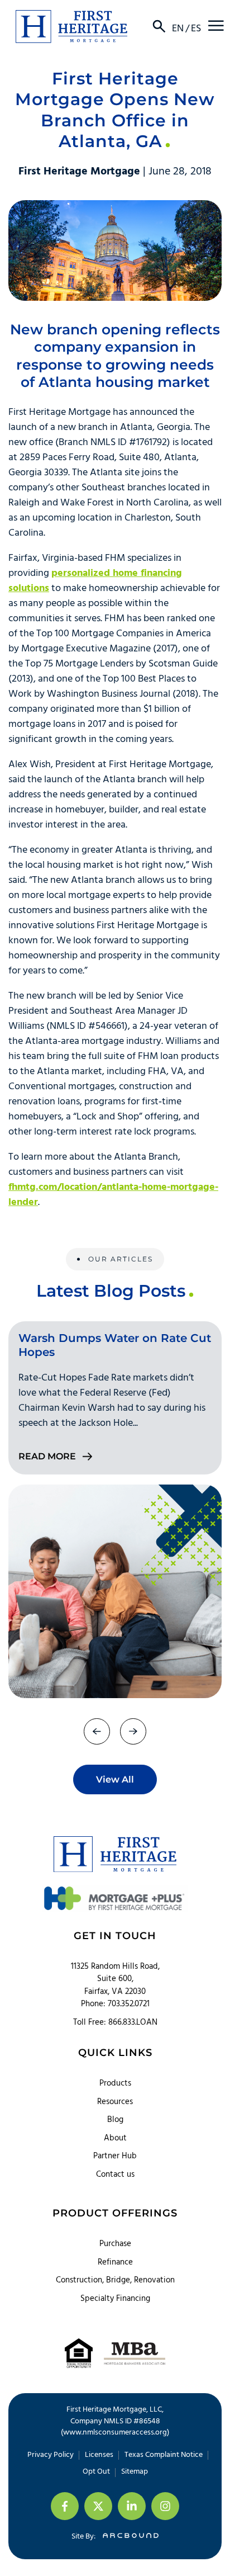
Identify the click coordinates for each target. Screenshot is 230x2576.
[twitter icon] (98, 2506)
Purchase (115, 2244)
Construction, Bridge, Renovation (115, 2280)
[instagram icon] (165, 2506)
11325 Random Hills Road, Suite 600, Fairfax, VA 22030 (115, 1979)
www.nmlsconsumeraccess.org (115, 2433)
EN (178, 29)
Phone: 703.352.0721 (115, 2004)
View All (115, 1779)
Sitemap (135, 2472)
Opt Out (96, 2472)
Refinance (115, 2262)
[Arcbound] (128, 2537)
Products (115, 2083)
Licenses (99, 2455)
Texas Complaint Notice (164, 2455)
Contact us (115, 2175)
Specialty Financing (115, 2299)
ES (196, 29)
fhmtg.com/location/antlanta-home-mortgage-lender (113, 1195)
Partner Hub (115, 2156)
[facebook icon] (65, 2506)
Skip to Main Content (8, 16)
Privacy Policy (51, 2455)
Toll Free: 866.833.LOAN (115, 2023)
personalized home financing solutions (95, 581)
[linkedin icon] (132, 2506)
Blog (115, 2120)
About (115, 2138)
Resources (115, 2102)
